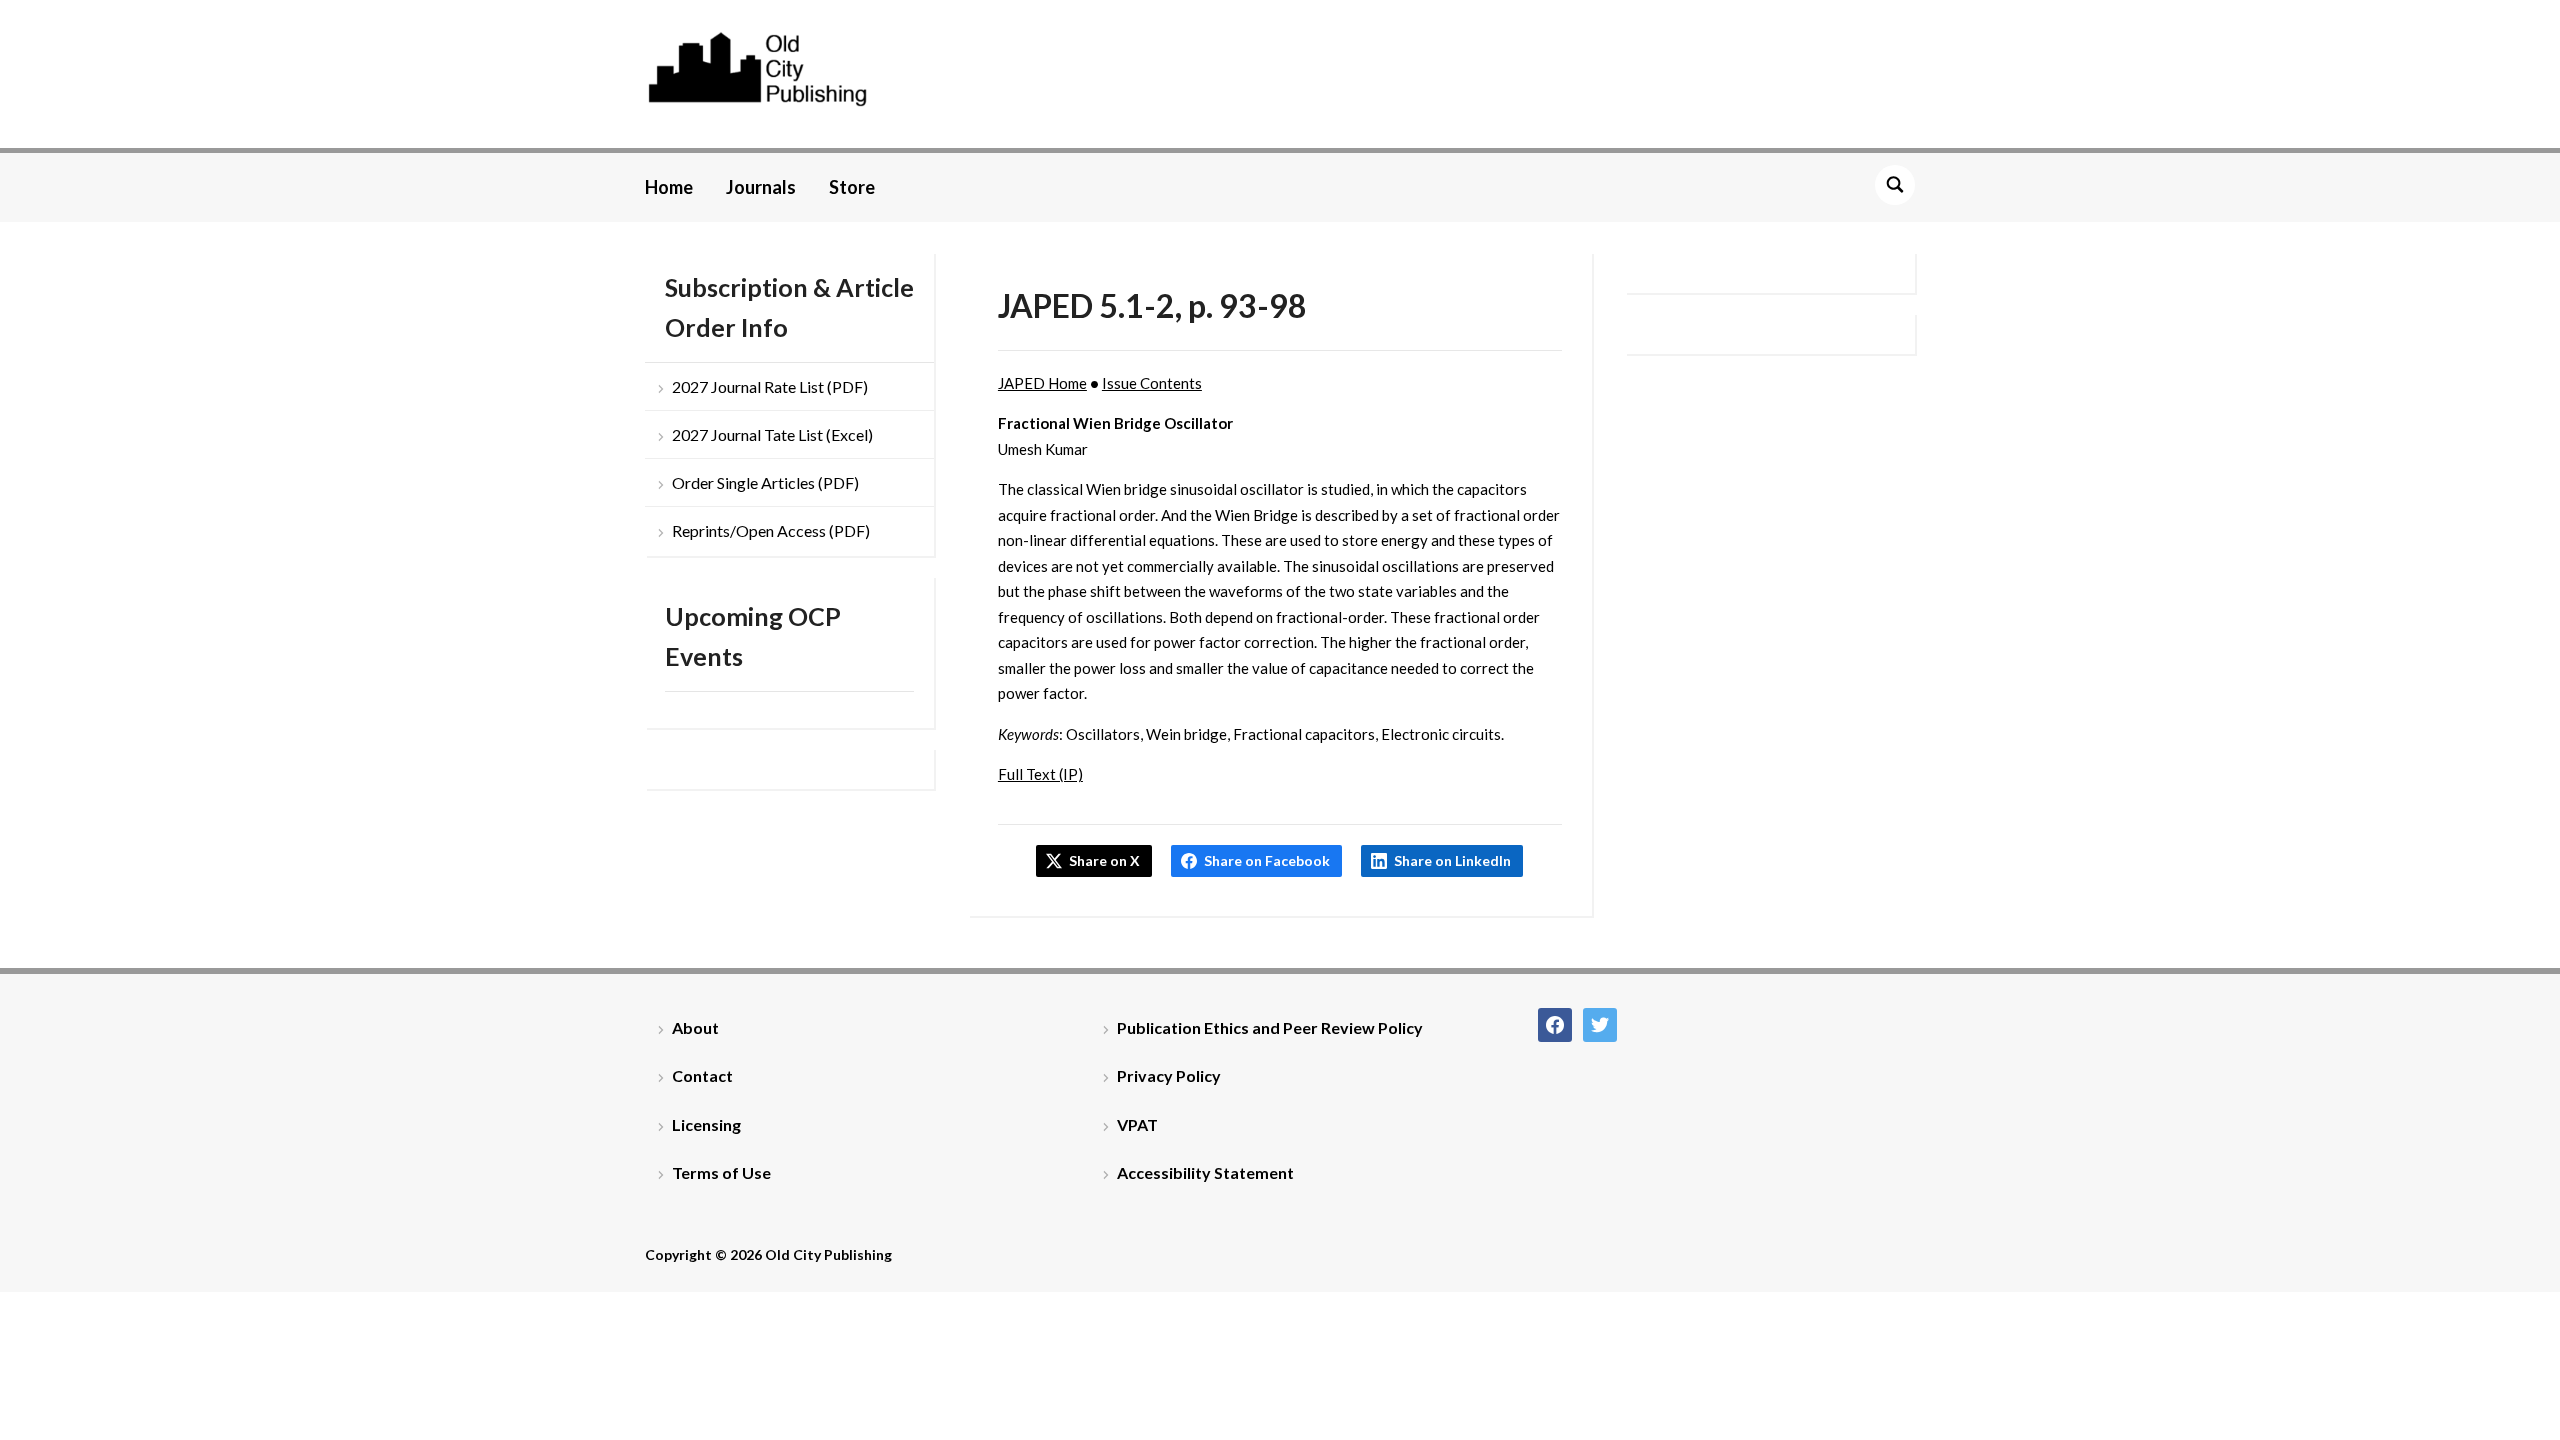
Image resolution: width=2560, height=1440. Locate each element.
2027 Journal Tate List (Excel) (772, 434)
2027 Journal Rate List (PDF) (770, 386)
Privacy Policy (1169, 1075)
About (695, 1027)
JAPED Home (1042, 383)
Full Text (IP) (1040, 774)
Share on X (1104, 860)
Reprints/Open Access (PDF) (771, 530)
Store (852, 187)
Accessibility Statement (1205, 1172)
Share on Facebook (1267, 860)
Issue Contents (1152, 383)
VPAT (1137, 1124)
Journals (761, 187)
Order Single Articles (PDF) (765, 482)
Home (669, 187)
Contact (702, 1075)
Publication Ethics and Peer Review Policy (1270, 1027)
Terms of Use (721, 1172)
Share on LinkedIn (1452, 860)
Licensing (706, 1124)
